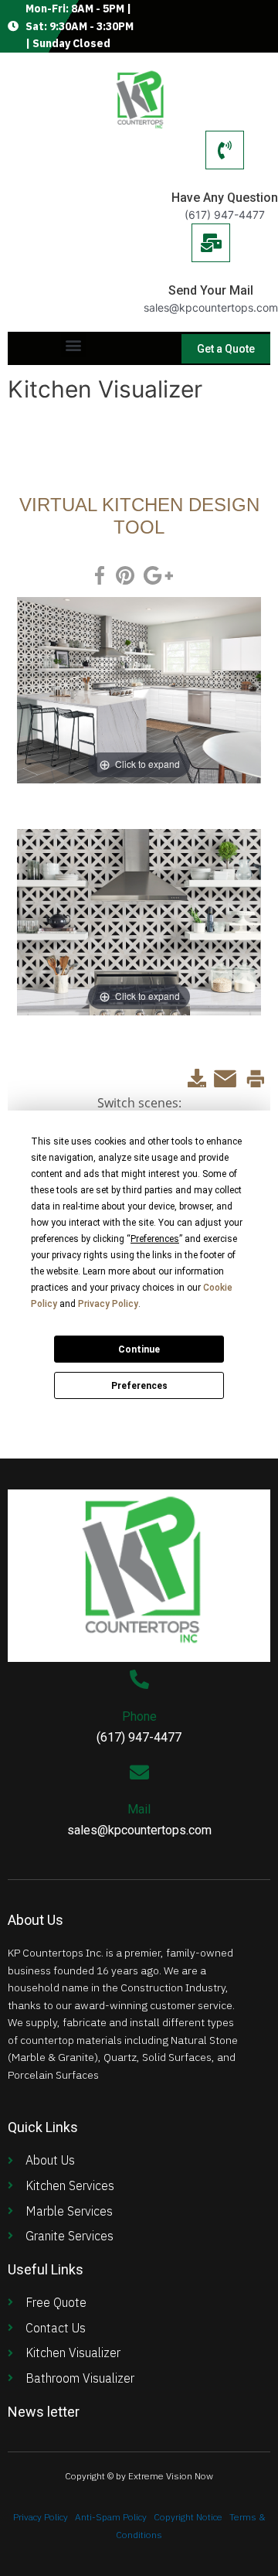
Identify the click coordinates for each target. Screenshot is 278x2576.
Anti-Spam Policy (111, 2517)
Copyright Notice (188, 2517)
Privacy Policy (41, 2517)
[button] (74, 345)
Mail (139, 1809)
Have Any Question (225, 198)
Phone (139, 1716)
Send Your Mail (211, 290)
